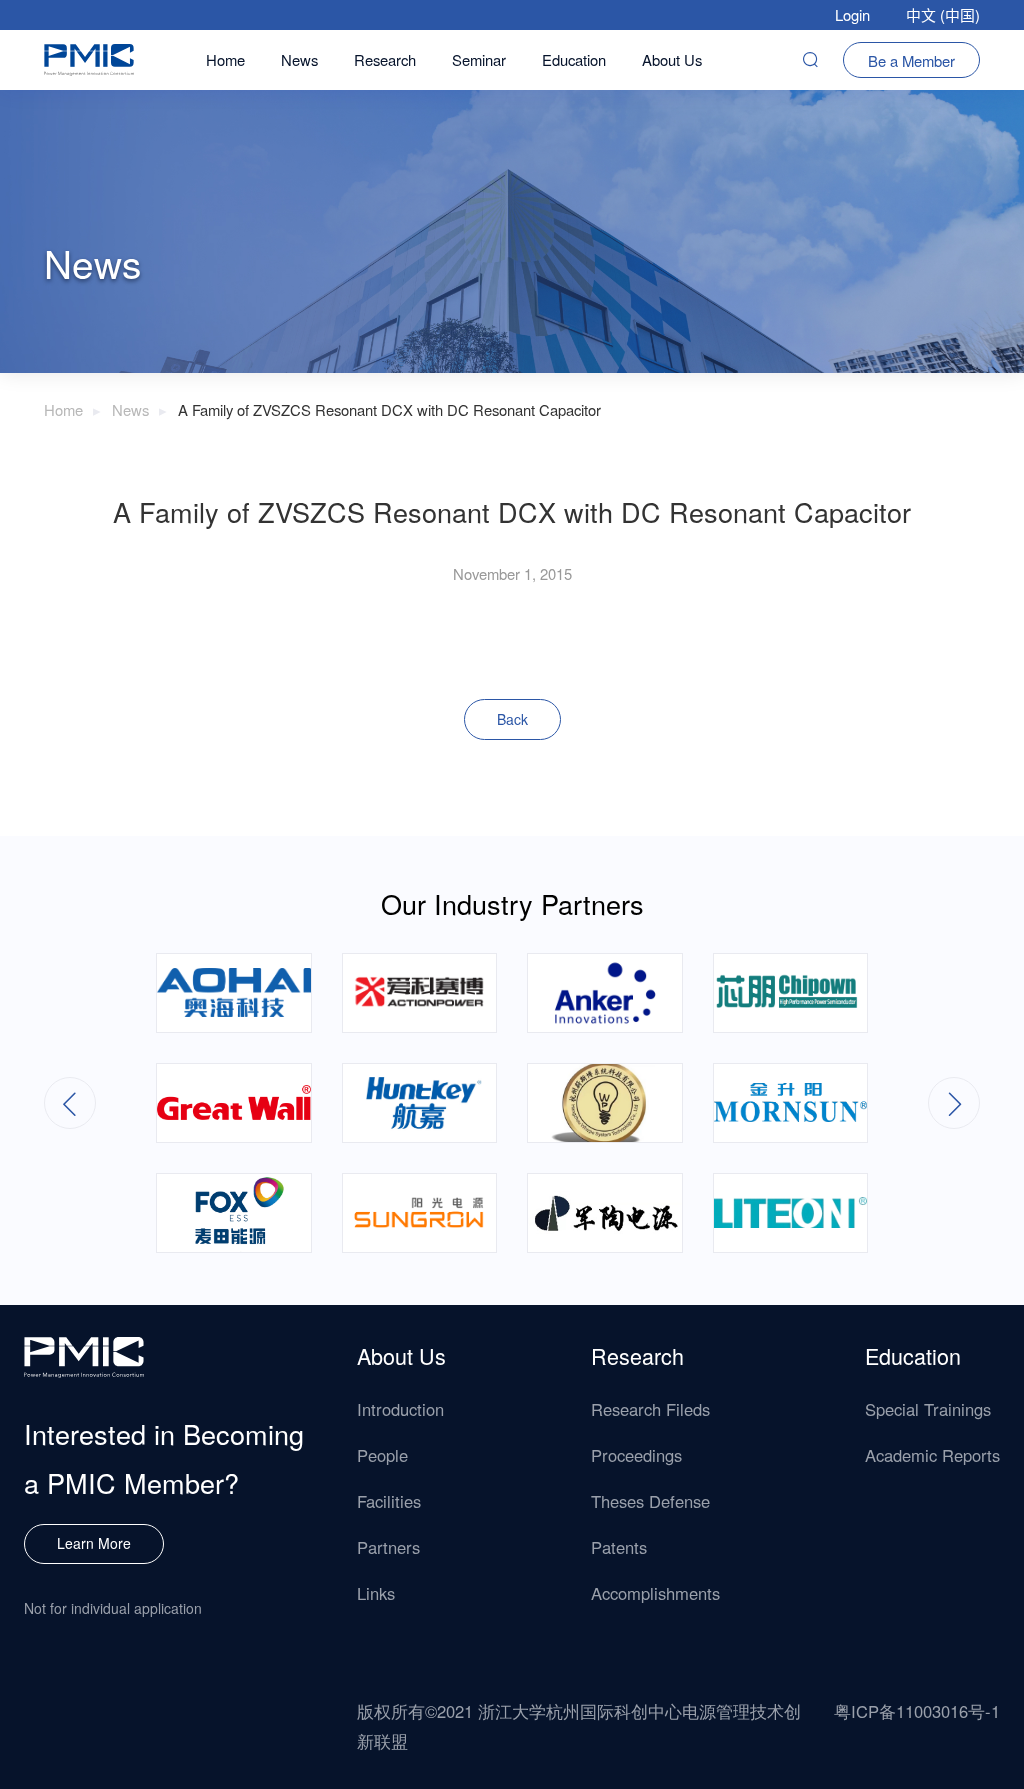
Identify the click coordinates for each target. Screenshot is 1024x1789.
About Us (672, 59)
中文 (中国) (943, 14)
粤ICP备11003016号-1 (917, 1711)
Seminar (479, 59)
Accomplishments (655, 1593)
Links (376, 1593)
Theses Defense (650, 1501)
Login (852, 14)
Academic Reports (932, 1455)
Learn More (94, 1543)
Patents (619, 1547)
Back (512, 719)
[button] (954, 1103)
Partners (388, 1547)
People (382, 1455)
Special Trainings (928, 1409)
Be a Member (911, 60)
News (299, 59)
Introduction (400, 1409)
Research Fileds (650, 1409)
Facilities (389, 1501)
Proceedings (636, 1455)
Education (574, 59)
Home (225, 59)
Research (385, 59)
